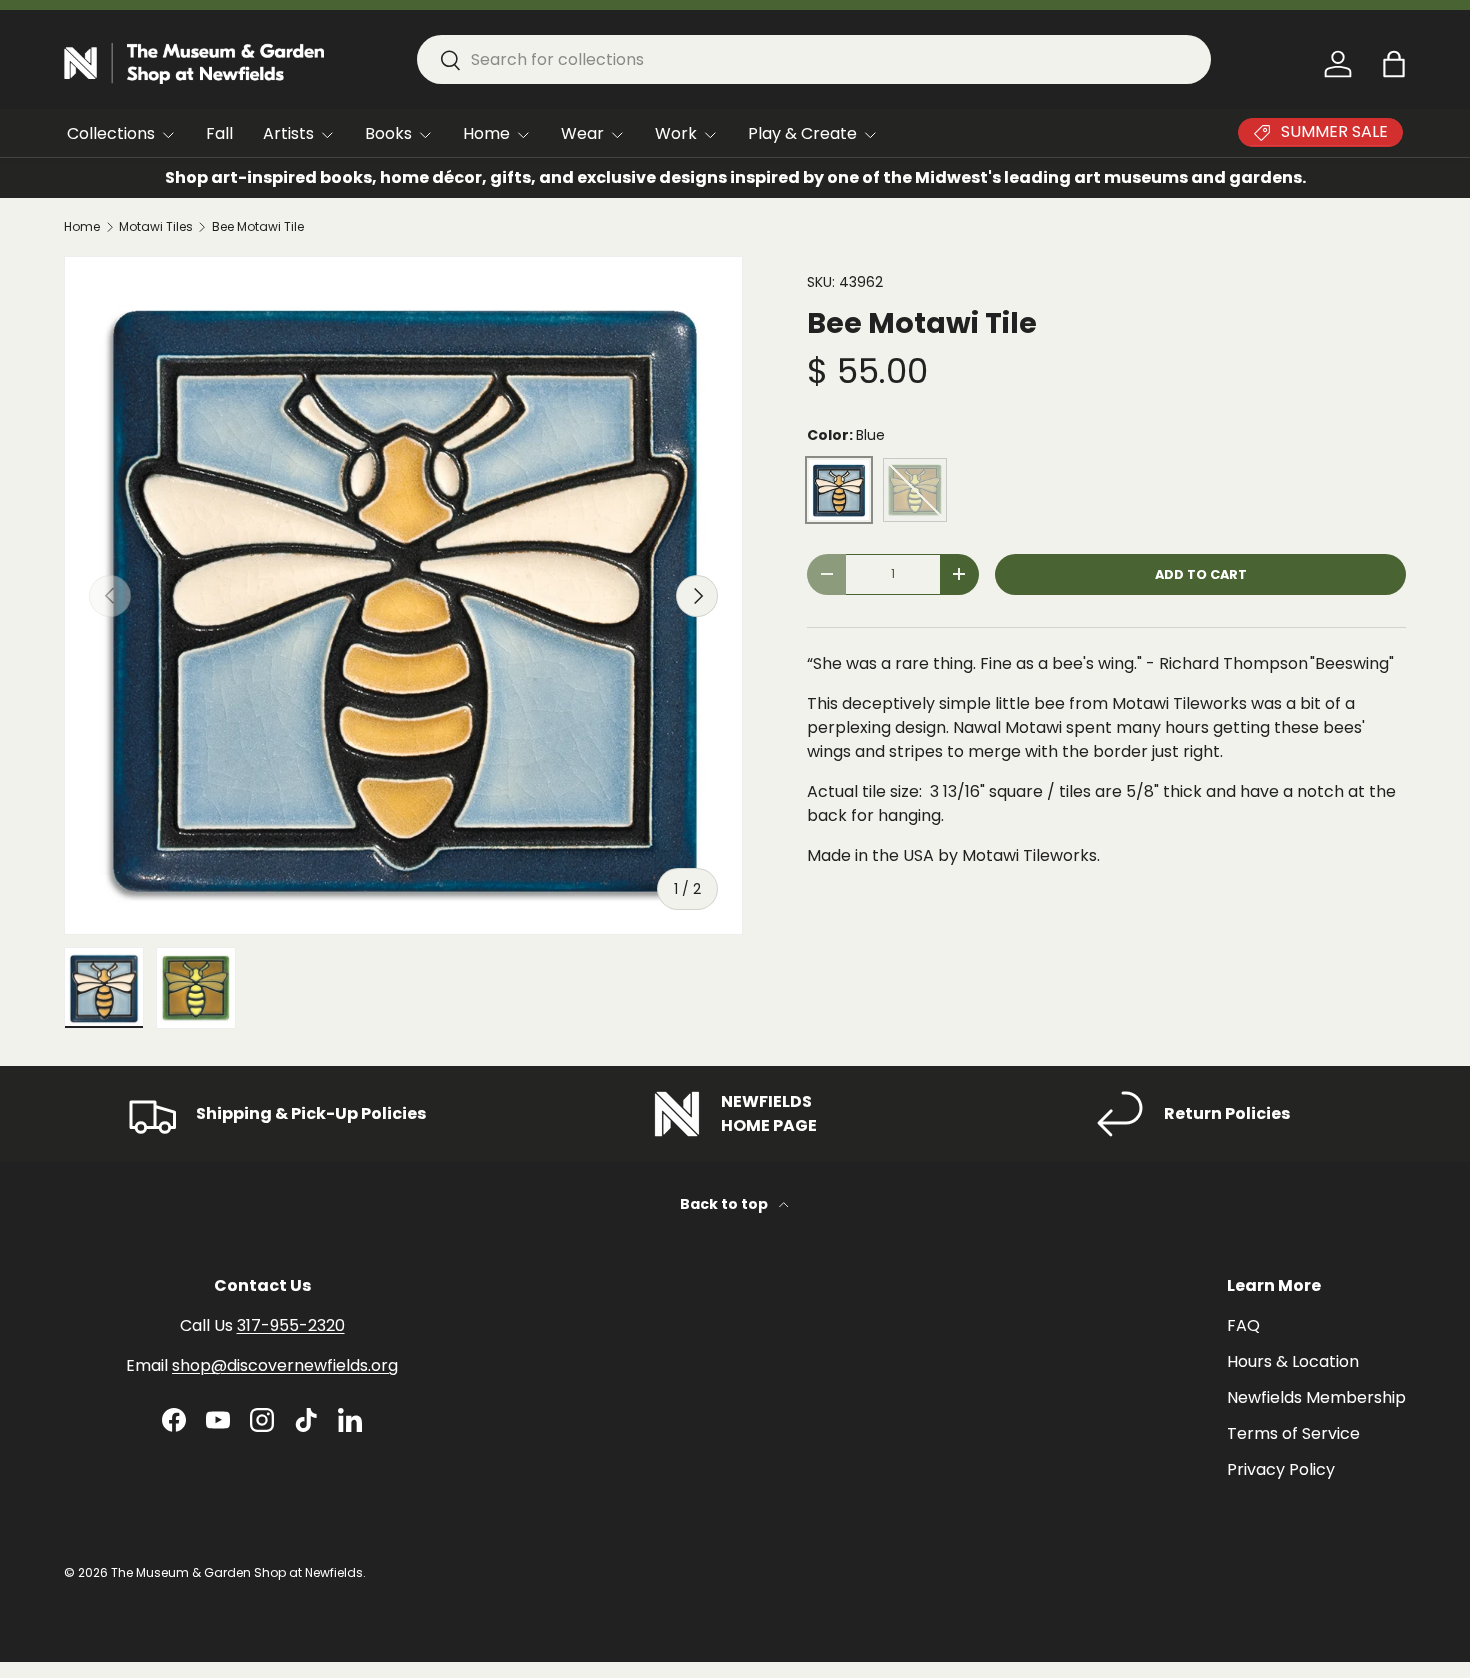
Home (486, 133)
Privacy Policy (1281, 1469)
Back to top (725, 1204)
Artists (288, 133)
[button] (1394, 64)
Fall (219, 133)
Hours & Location (1293, 1361)
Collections (111, 133)
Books (388, 133)
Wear (582, 133)
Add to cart (1201, 574)
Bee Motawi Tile (258, 227)
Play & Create (802, 133)
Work (676, 133)
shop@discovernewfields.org (285, 1365)
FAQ (1243, 1325)
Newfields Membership (1316, 1397)
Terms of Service (1293, 1433)
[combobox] (814, 59)
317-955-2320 (291, 1325)
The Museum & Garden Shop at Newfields (237, 1572)
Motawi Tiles (156, 227)
